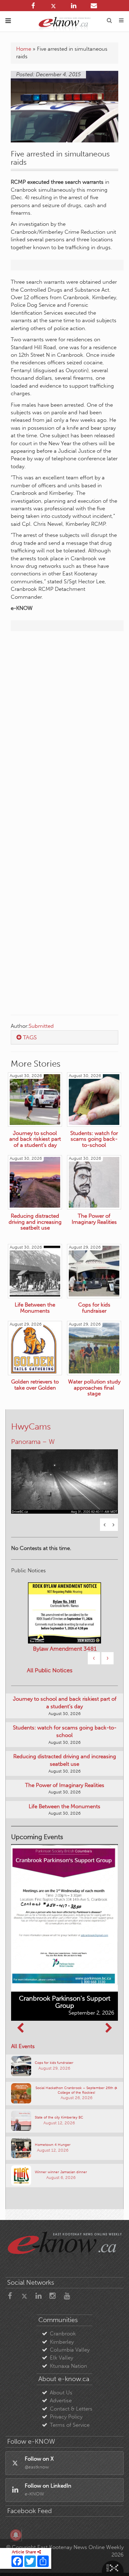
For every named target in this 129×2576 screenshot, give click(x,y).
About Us (61, 2393)
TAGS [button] (29, 1037)
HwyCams (31, 1426)
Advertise (61, 2401)
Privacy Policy (66, 2417)
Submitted (41, 1026)
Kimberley (62, 2342)
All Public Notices (50, 1670)
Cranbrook (63, 2334)
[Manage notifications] (16, 2535)
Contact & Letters (71, 2409)
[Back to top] (114, 2561)
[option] (64, 1477)
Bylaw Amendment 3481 (65, 1649)
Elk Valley (61, 2358)
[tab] (64, 1038)
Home (24, 49)
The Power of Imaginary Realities (65, 1785)
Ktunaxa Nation (68, 2366)
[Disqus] (64, 729)
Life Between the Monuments (64, 1806)
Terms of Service (70, 2425)
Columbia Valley (70, 2350)
